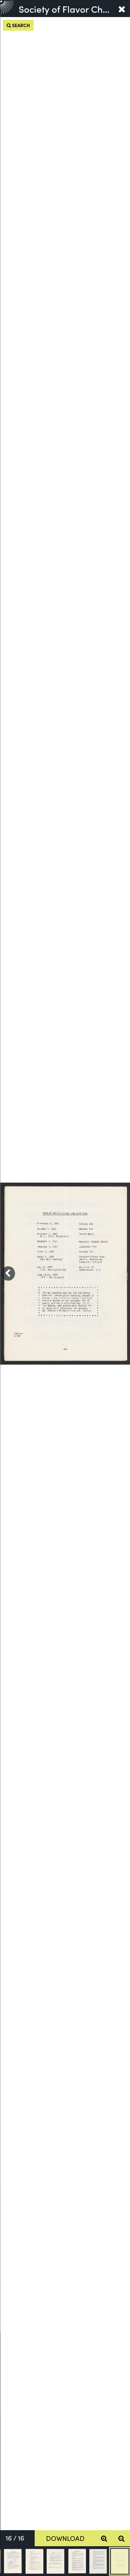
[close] (122, 9)
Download (65, 2538)
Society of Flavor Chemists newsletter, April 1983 (66, 9)
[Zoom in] (104, 2538)
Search (20, 25)
